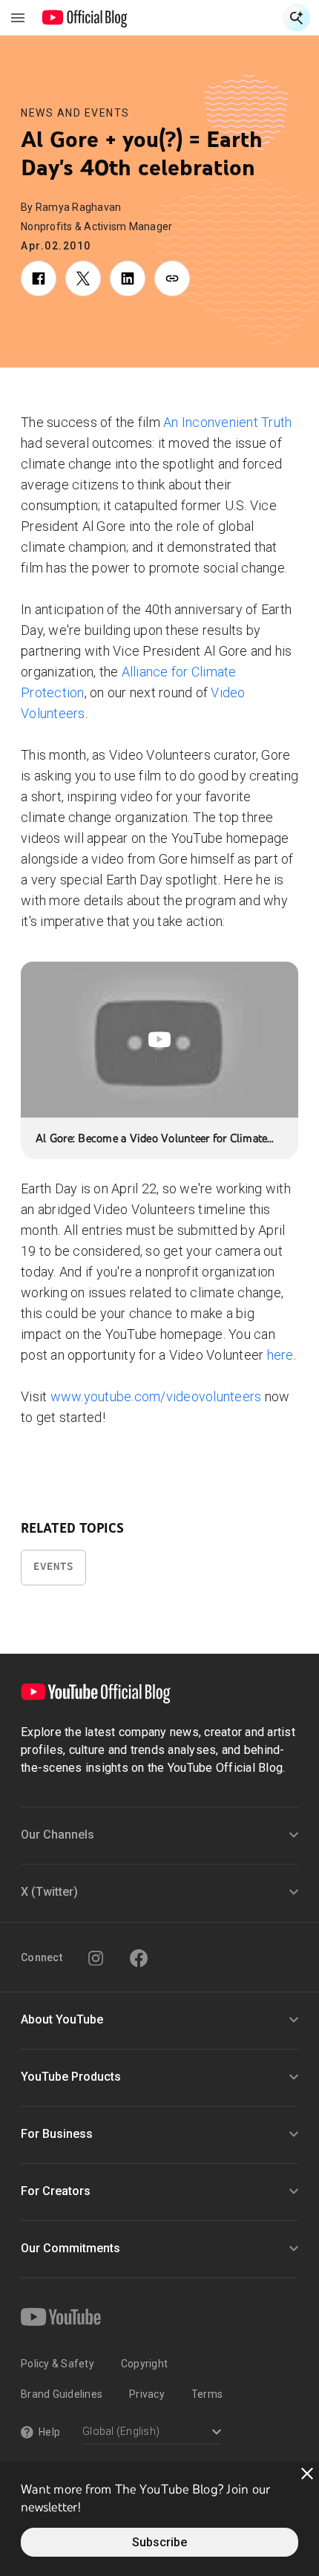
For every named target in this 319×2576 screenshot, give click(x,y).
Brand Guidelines (62, 2394)
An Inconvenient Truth (227, 422)
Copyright (144, 2364)
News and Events (75, 113)
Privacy (147, 2394)
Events (53, 1566)
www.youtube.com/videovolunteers (156, 1396)
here (280, 1355)
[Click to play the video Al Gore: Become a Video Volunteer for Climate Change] (159, 1040)
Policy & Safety (57, 2364)
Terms (207, 2394)
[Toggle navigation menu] (18, 18)
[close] (307, 2474)
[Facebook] (139, 1958)
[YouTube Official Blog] (85, 18)
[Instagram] (96, 1958)
